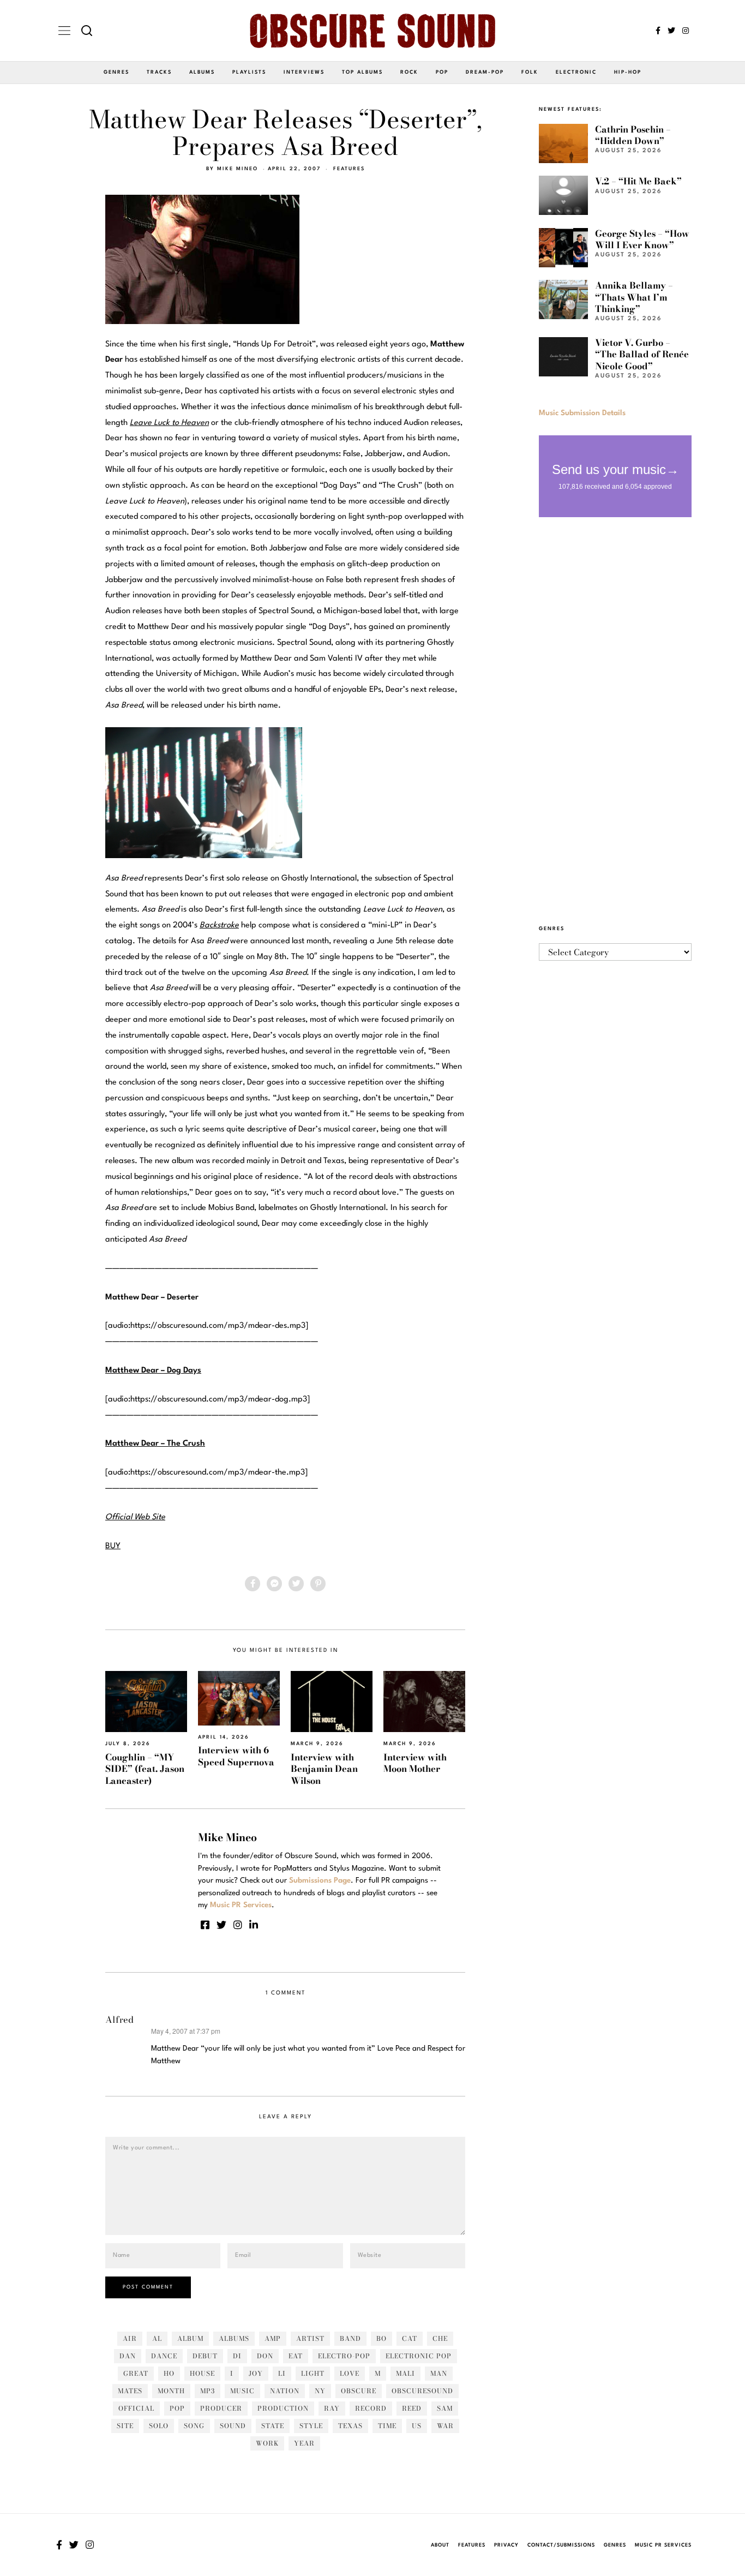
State (273, 2426)
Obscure (359, 2391)
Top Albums (362, 72)
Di (237, 2356)
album (190, 2338)
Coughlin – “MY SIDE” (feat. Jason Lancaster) (145, 1769)
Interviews (304, 72)
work (267, 2443)
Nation (285, 2391)
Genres (116, 72)
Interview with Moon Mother (415, 1763)
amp (273, 2338)
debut (205, 2356)
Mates (130, 2391)
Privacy (506, 2545)
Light (313, 2373)
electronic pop (419, 2356)
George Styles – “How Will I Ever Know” (642, 239)
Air (130, 2338)
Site (125, 2426)
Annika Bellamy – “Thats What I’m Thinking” (634, 297)
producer (221, 2408)
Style (311, 2426)
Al (157, 2338)
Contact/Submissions (561, 2545)
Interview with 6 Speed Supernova (236, 1756)
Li (282, 2373)
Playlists (249, 72)
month (171, 2391)
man (439, 2373)
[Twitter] (671, 31)
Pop (442, 72)
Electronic (576, 72)
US (417, 2426)
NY (320, 2391)
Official (136, 2408)
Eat (296, 2356)
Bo (381, 2338)
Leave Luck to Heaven (169, 423)
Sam (445, 2408)
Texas (350, 2426)
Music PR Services (663, 2545)
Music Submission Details (582, 413)
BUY (113, 1546)
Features (349, 169)
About (440, 2545)
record (371, 2408)
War (445, 2426)
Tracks (159, 72)
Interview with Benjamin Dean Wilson (324, 1769)
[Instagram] (686, 31)
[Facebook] (658, 31)
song (194, 2426)
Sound (233, 2426)
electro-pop (344, 2356)
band (350, 2338)
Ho (169, 2373)
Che (440, 2338)
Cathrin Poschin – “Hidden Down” (633, 135)
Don (265, 2356)
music (242, 2391)
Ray (332, 2408)
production (283, 2408)
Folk (530, 72)
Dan (128, 2356)
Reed (412, 2408)
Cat (410, 2338)
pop (177, 2408)
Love (350, 2373)
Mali (405, 2373)
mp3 (208, 2391)
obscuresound (422, 2391)
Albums (202, 72)
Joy (256, 2373)
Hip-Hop (628, 72)
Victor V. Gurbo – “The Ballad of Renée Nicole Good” (642, 354)
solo (159, 2426)
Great (136, 2373)
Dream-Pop (485, 72)
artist (310, 2338)
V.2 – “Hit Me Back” (638, 181)
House (202, 2373)
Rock (409, 72)
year (304, 2443)
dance (164, 2356)
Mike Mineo (238, 169)
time (387, 2426)
